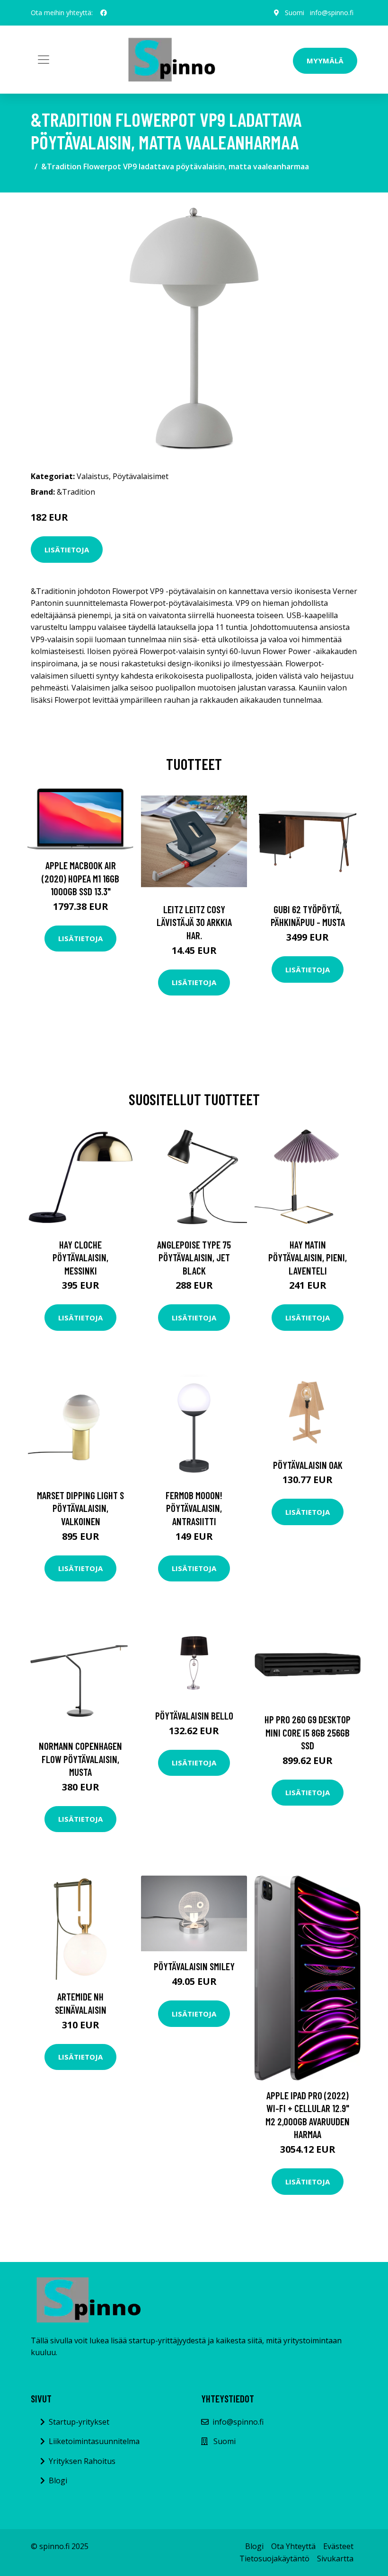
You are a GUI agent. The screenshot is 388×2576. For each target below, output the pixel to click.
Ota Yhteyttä (293, 2546)
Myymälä (325, 61)
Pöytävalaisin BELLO (194, 1716)
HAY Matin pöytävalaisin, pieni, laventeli (308, 1257)
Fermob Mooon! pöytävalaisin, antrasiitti (194, 1508)
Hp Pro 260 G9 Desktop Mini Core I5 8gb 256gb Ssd (308, 1732)
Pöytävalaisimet (141, 476)
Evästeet (338, 2546)
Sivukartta (335, 2559)
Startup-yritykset (79, 2422)
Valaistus (93, 476)
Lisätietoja (67, 550)
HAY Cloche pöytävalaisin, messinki (80, 1257)
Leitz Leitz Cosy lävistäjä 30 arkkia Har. (194, 922)
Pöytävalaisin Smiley (194, 1966)
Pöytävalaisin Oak (308, 1465)
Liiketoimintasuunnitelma (94, 2441)
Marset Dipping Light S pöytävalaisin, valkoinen (80, 1508)
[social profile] (104, 13)
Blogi (58, 2480)
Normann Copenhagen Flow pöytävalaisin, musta (80, 1759)
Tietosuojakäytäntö (274, 2559)
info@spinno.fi (332, 13)
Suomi (295, 13)
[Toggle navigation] (44, 60)
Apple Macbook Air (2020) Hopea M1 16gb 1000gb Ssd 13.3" (80, 878)
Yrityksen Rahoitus (82, 2461)
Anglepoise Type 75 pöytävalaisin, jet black (194, 1257)
